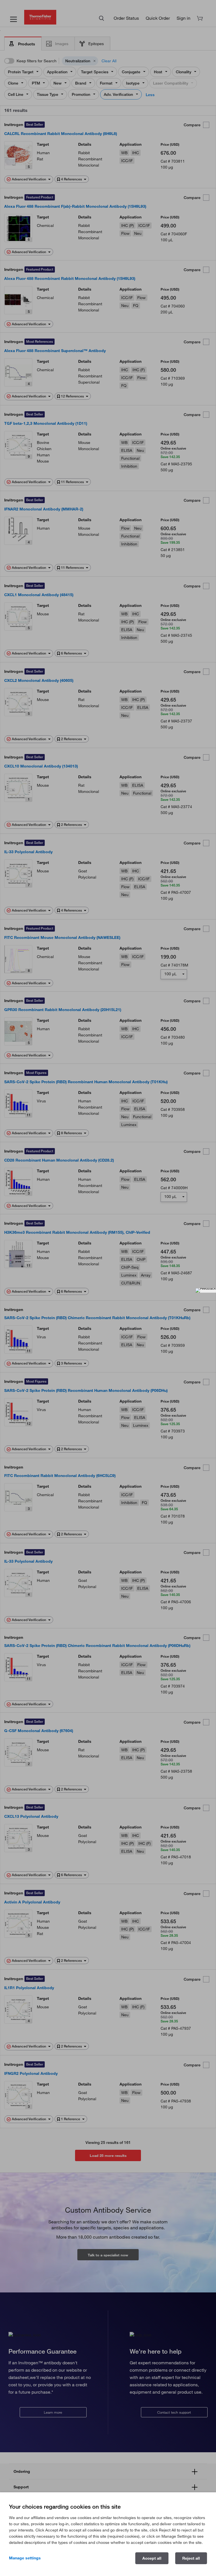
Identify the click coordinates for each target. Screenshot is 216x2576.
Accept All (152, 2558)
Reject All (191, 2558)
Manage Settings (25, 2558)
